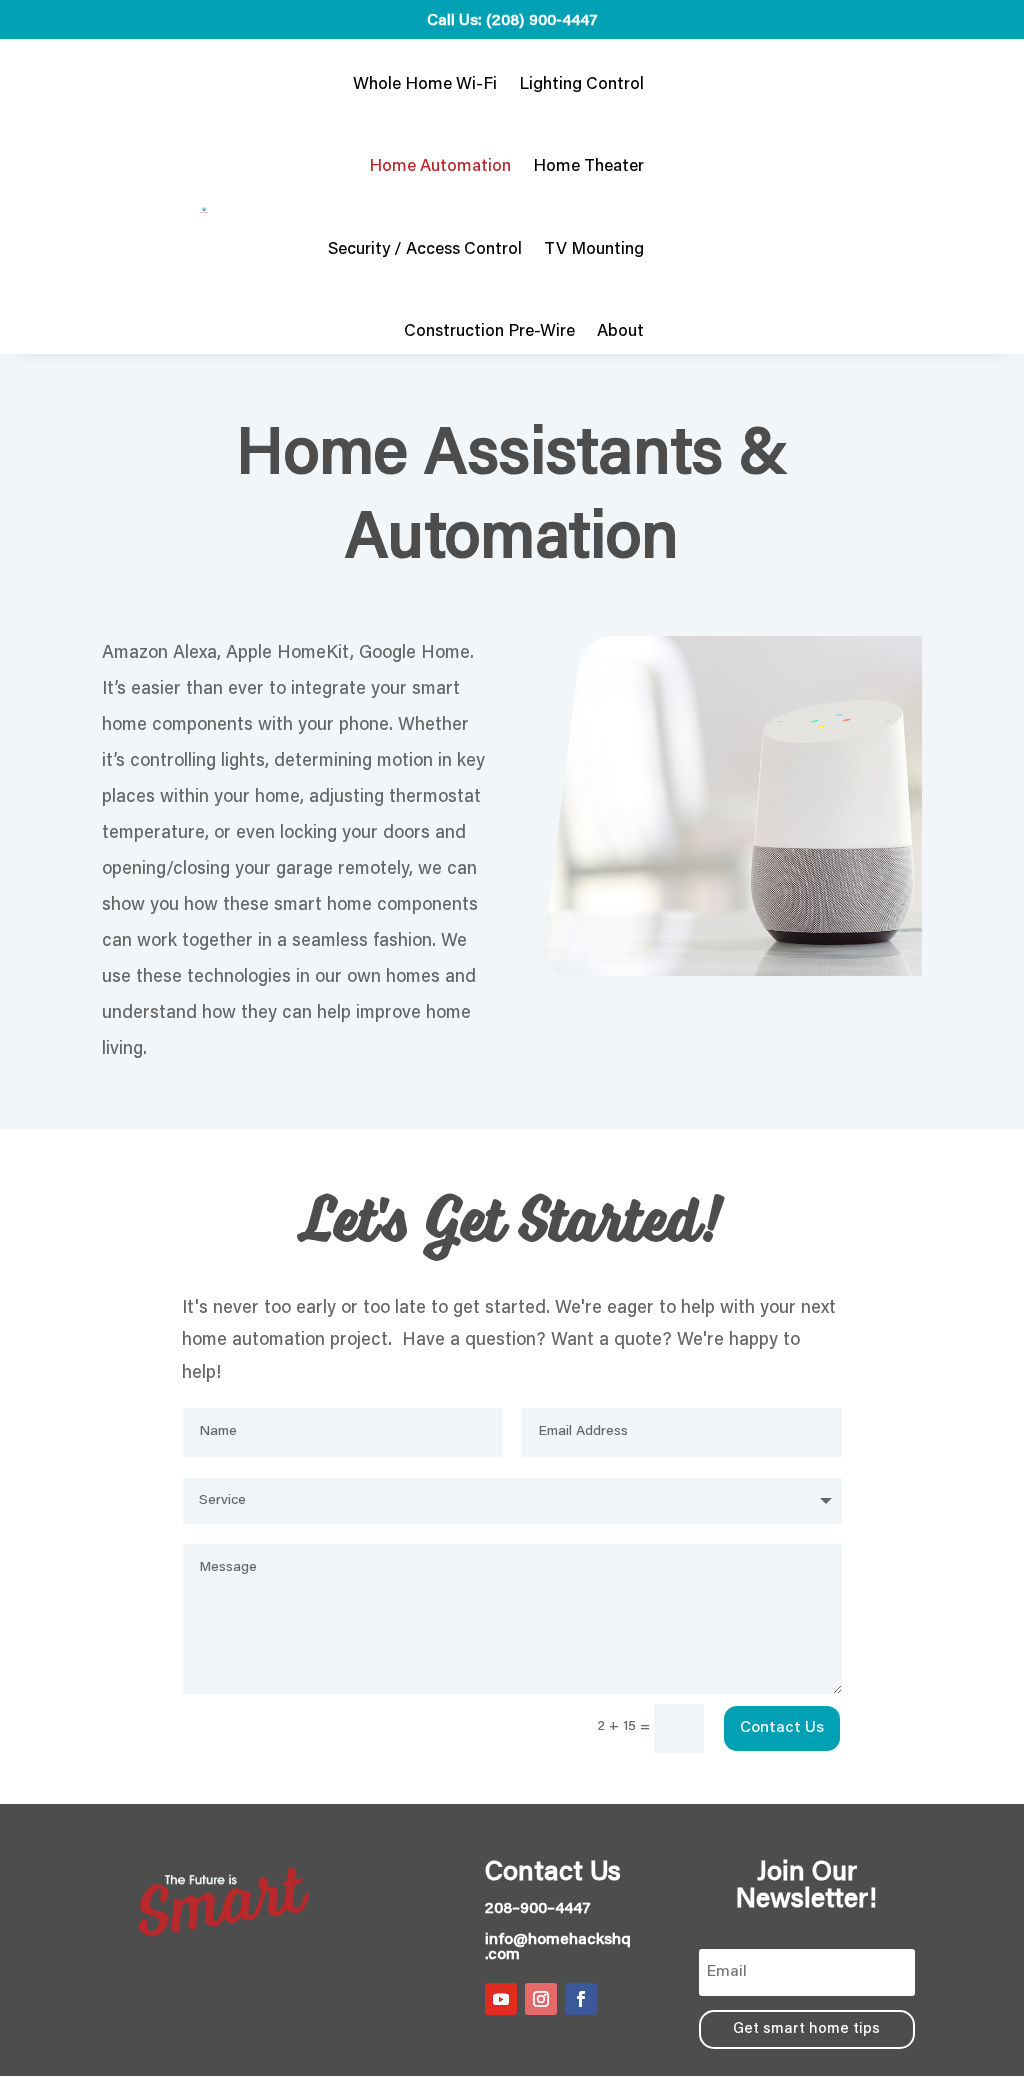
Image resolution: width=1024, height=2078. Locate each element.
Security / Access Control (425, 250)
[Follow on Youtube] (501, 1999)
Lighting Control (581, 85)
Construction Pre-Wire (489, 332)
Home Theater (588, 167)
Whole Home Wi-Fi (425, 85)
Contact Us (782, 1728)
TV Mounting (594, 250)
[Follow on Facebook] (581, 1999)
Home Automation (440, 167)
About (620, 332)
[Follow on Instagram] (541, 1999)
